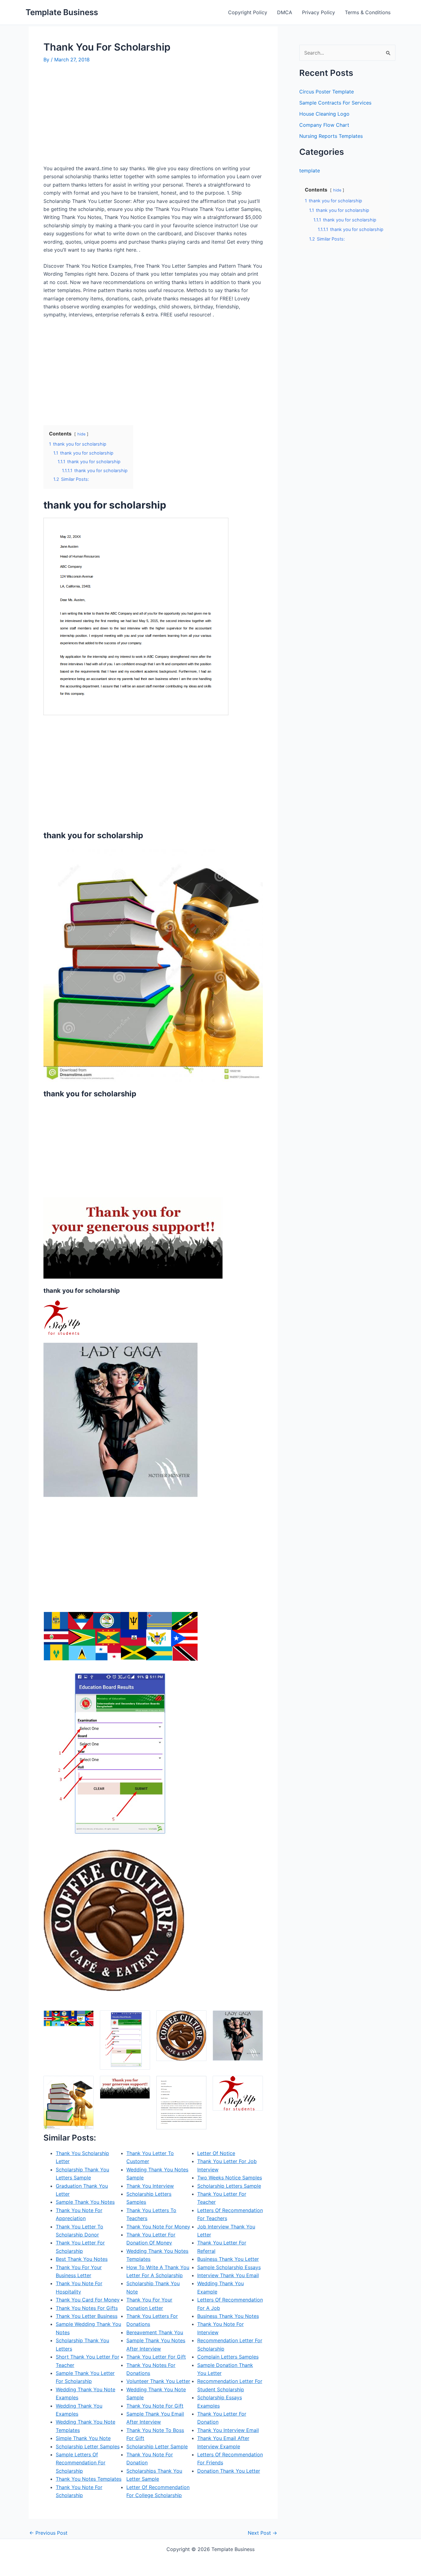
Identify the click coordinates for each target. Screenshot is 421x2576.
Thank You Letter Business (87, 2316)
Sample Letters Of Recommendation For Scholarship (81, 2463)
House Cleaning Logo (324, 114)
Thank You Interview (150, 2186)
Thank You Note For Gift (155, 2406)
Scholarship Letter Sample (157, 2446)
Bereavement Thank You (155, 2332)
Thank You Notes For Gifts (87, 2308)
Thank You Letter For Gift (156, 2357)
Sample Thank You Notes (85, 2202)
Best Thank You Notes (82, 2259)
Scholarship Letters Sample (229, 2186)
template (310, 171)
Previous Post (48, 2533)
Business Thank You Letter (228, 2259)
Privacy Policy (319, 12)
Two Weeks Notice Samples (230, 2178)
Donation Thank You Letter (229, 2471)
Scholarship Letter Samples (88, 2446)
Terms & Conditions (368, 12)
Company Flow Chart (324, 125)
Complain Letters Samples (228, 2357)
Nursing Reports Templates (331, 136)
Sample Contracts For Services (335, 103)
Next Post (262, 2533)
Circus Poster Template (327, 92)
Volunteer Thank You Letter (158, 2381)
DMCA (285, 12)
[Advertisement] (95, 117)
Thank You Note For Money (158, 2227)
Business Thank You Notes (228, 2316)
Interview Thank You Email (228, 2275)
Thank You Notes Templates (89, 2479)
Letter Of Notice (216, 2153)
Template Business (62, 12)
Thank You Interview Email (228, 2430)
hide (81, 434)
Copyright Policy (248, 12)
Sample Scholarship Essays (229, 2267)
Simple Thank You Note (83, 2438)
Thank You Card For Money (88, 2300)
